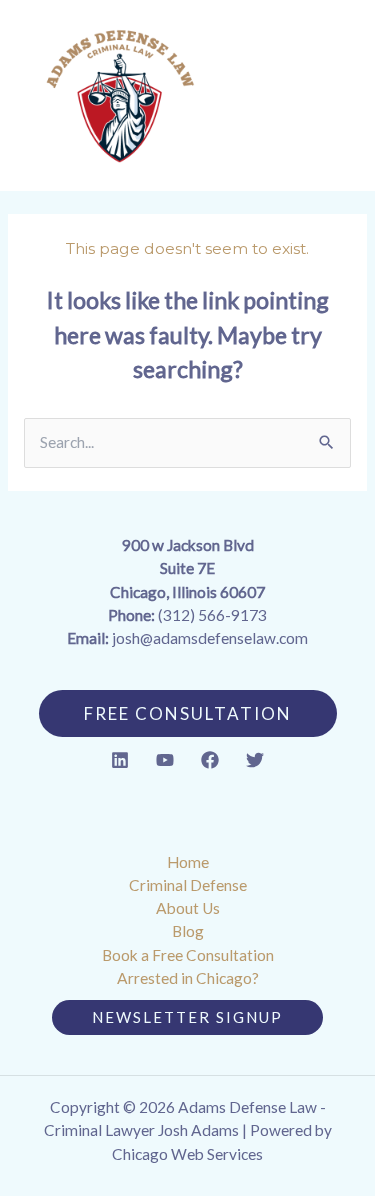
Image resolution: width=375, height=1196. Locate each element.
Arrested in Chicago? (188, 978)
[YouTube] (165, 760)
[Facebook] (210, 760)
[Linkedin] (120, 760)
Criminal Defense (188, 885)
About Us (188, 908)
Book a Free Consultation (188, 955)
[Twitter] (255, 760)
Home (188, 862)
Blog (188, 931)
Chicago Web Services (187, 1154)
